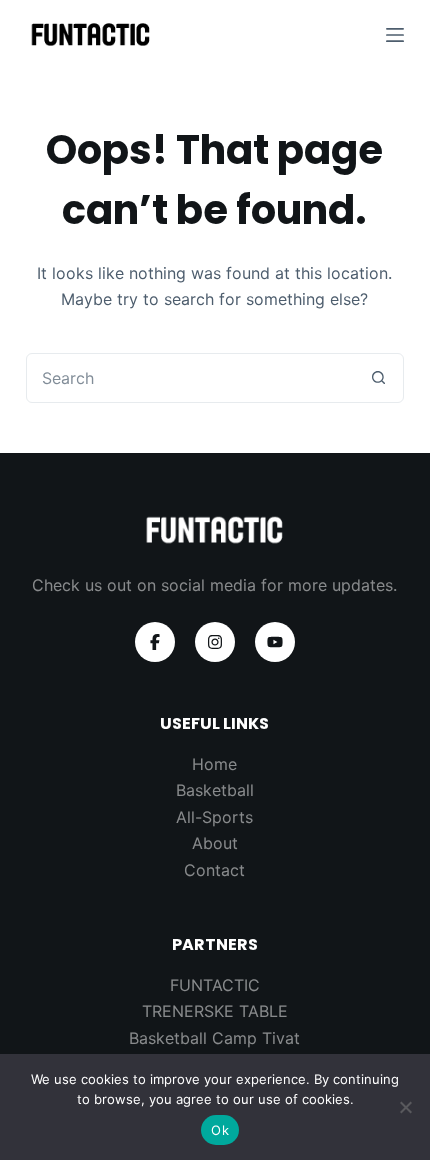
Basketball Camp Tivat (214, 1038)
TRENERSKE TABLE (215, 1011)
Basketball (215, 790)
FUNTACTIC (215, 985)
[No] (405, 1107)
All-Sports (214, 817)
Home (214, 764)
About (215, 843)
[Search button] (378, 378)
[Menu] (395, 35)
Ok (220, 1130)
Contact (214, 870)
